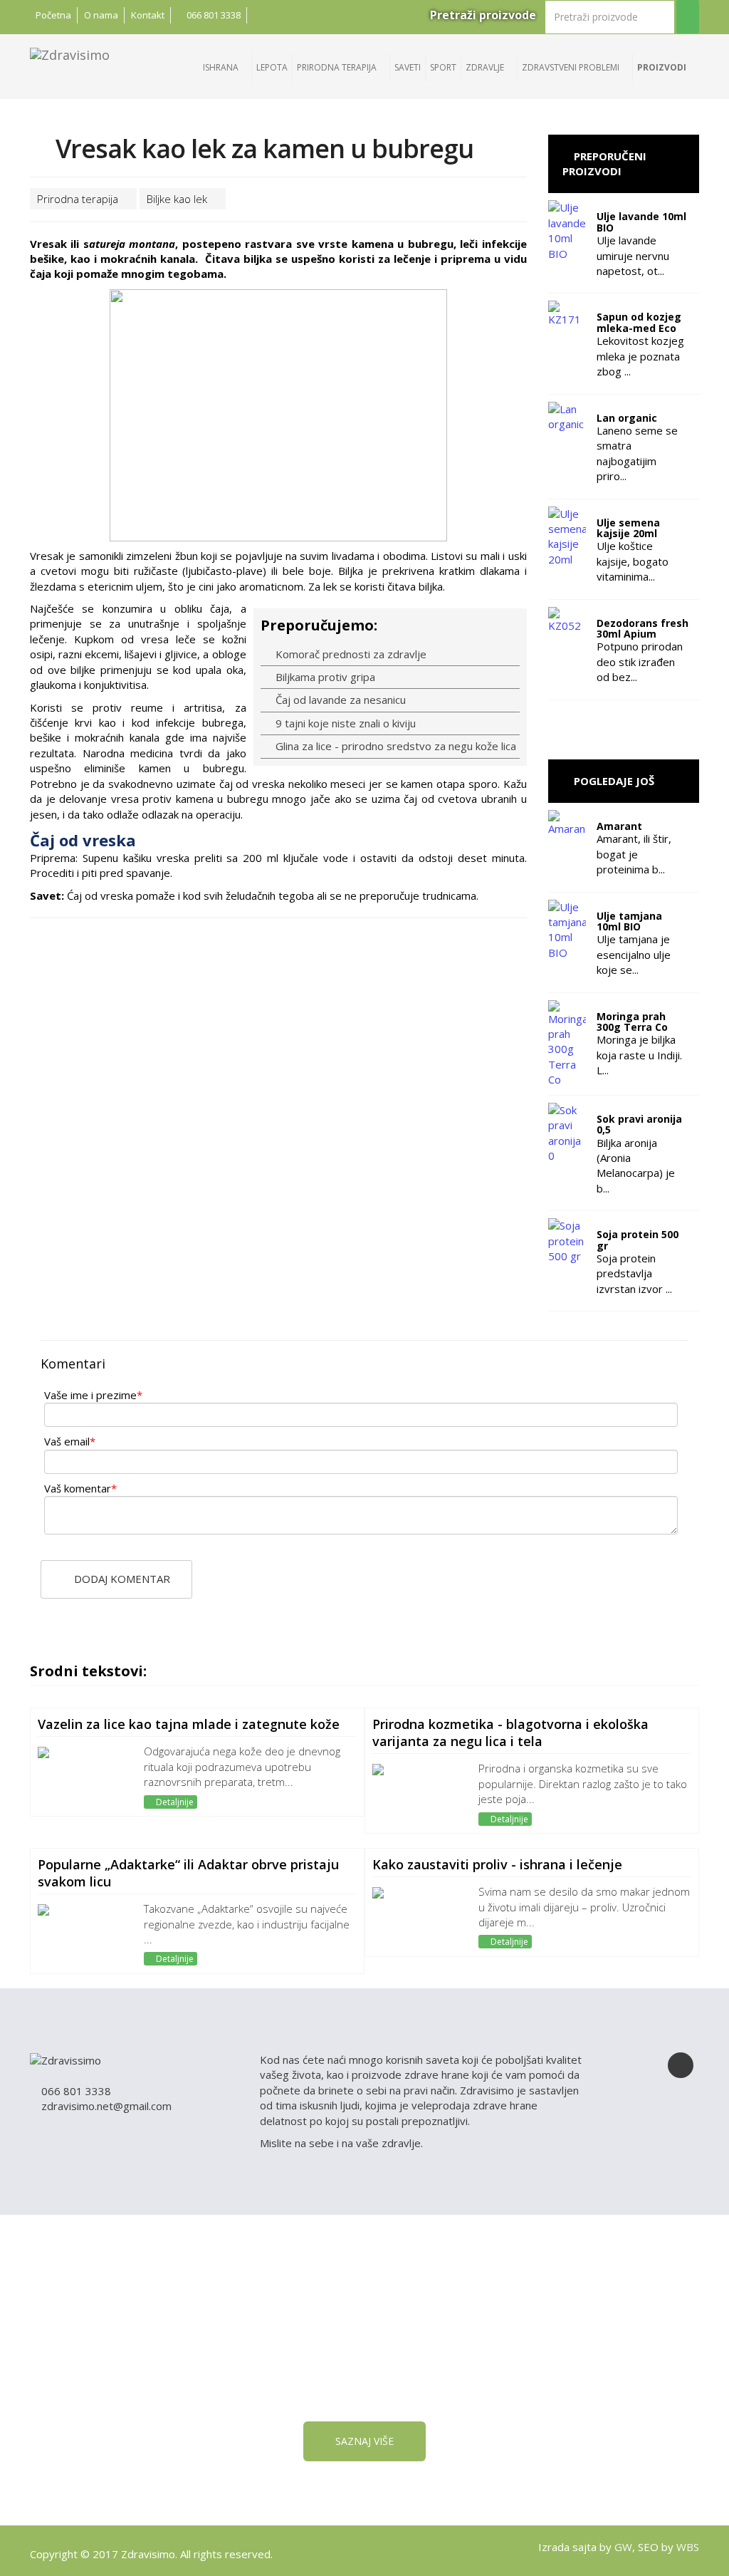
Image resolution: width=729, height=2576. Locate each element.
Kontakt (148, 15)
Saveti (408, 67)
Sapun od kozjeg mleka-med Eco (639, 322)
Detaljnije (174, 1802)
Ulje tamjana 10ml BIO (629, 921)
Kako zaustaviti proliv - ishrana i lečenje (497, 1864)
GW (623, 2547)
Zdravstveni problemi (572, 67)
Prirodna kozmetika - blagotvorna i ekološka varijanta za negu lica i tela (510, 1733)
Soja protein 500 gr (638, 1240)
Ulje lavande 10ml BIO (641, 222)
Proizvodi (663, 67)
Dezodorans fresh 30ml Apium (643, 628)
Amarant (619, 826)
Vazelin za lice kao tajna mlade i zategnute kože (189, 1724)
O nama (101, 15)
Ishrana (222, 67)
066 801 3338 (213, 15)
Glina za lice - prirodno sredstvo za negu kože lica (394, 746)
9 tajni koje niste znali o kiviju (344, 723)
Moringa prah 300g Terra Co (632, 1022)
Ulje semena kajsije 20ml (628, 528)
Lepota (272, 67)
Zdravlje (486, 67)
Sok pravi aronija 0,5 (639, 1124)
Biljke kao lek (178, 199)
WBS (688, 2547)
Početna (53, 15)
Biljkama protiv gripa (324, 677)
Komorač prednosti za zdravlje (350, 654)
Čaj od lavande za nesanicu (339, 700)
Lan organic (627, 418)
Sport (443, 67)
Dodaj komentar (121, 1579)
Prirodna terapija (338, 67)
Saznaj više (364, 2441)
